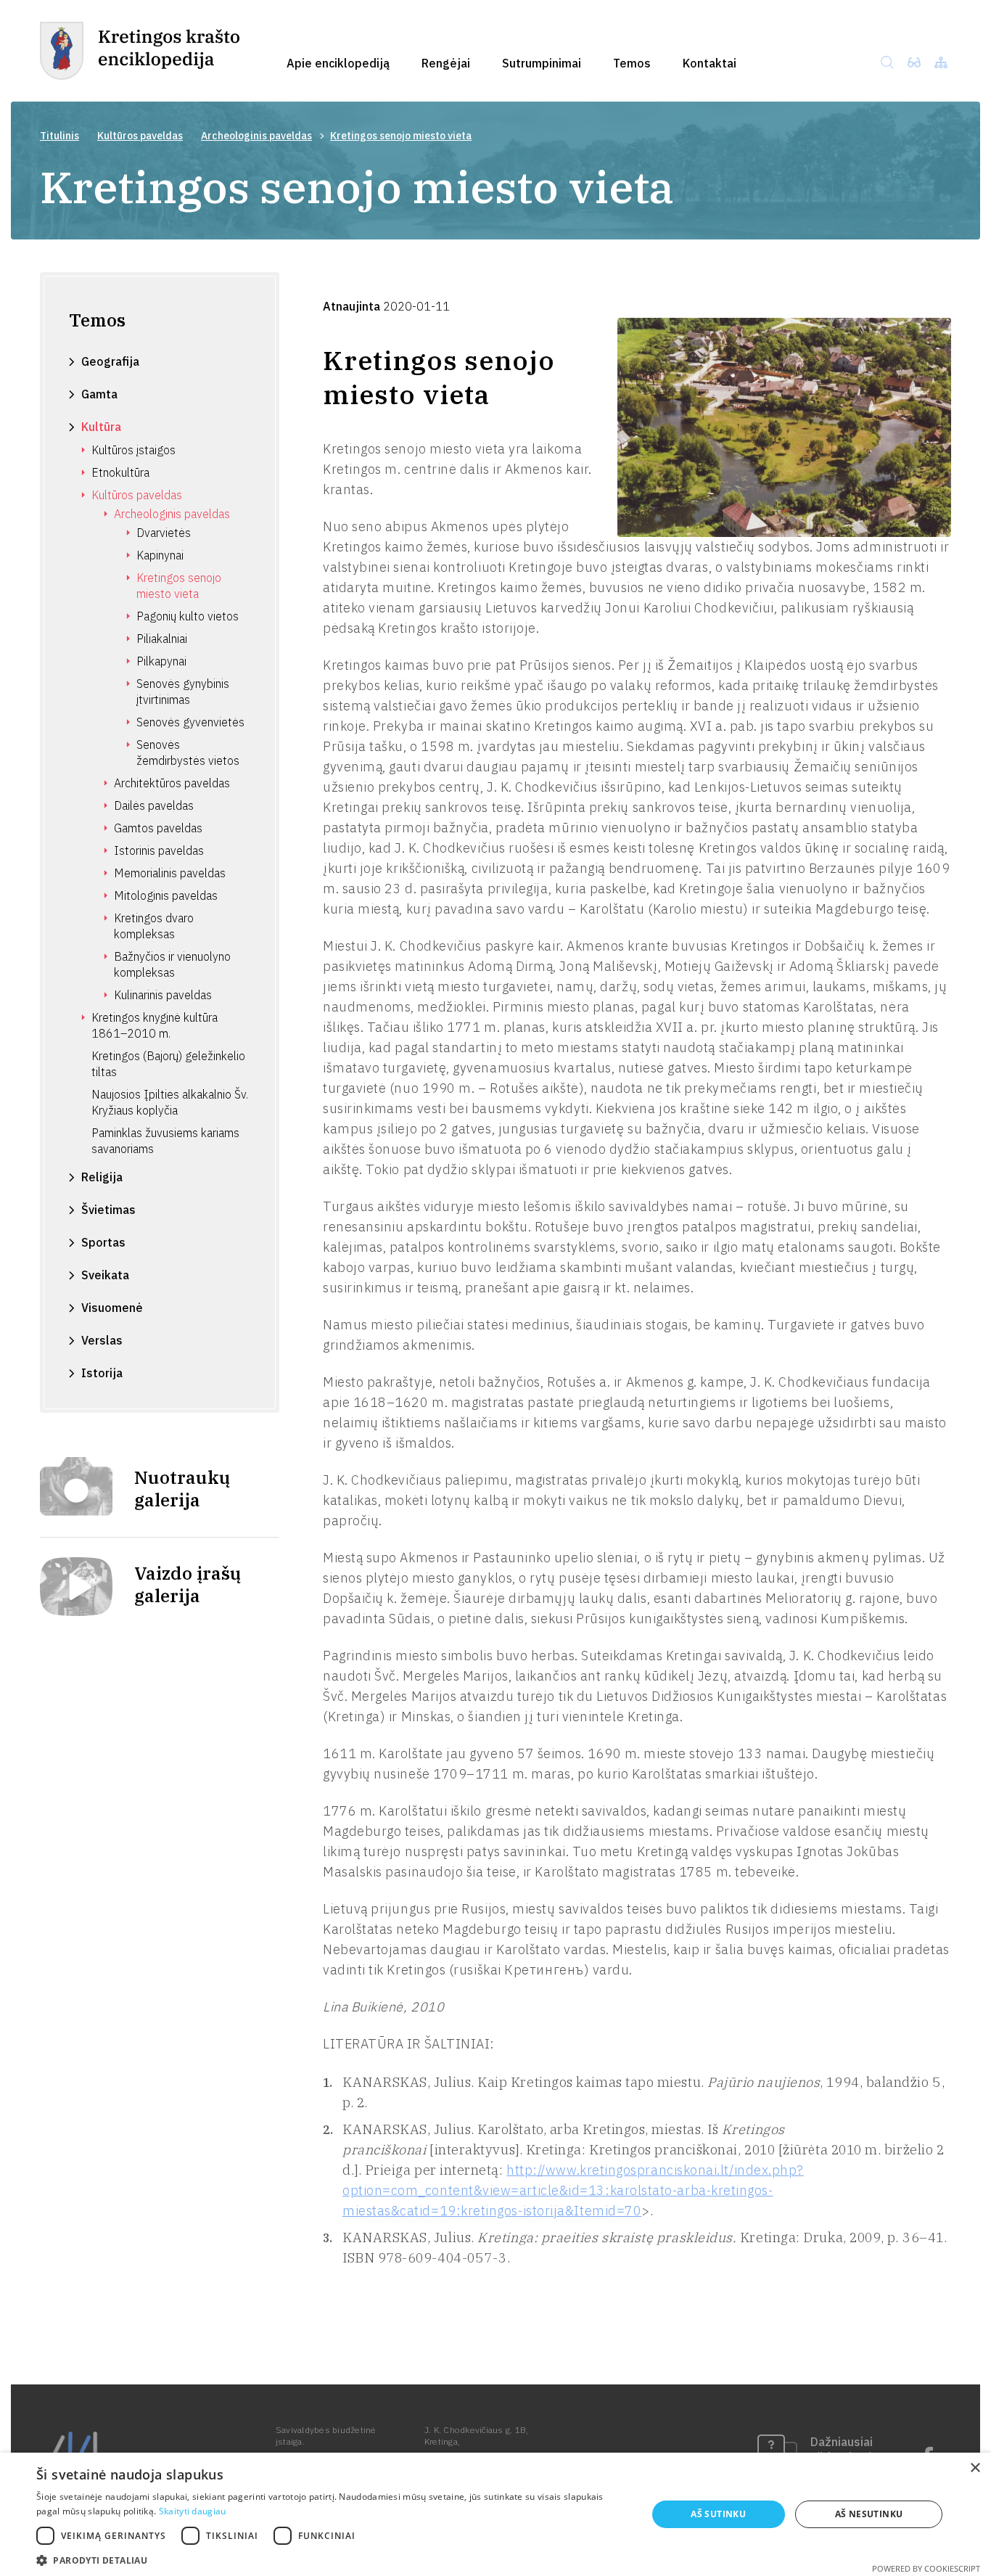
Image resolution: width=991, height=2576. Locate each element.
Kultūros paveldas (140, 136)
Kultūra (101, 427)
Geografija (110, 361)
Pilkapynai (161, 661)
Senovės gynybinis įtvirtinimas (183, 692)
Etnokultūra (120, 472)
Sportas (103, 1242)
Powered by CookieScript (926, 2568)
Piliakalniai (162, 639)
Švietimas (108, 1210)
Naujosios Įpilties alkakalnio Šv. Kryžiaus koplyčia (170, 1102)
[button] (332, 2559)
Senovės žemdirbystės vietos (188, 752)
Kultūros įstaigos (133, 450)
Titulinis (59, 136)
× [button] (975, 2468)
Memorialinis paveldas (170, 873)
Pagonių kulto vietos (188, 616)
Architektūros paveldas (172, 783)
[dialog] (495, 2514)
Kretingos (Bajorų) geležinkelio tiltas (168, 1064)
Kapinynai (160, 555)
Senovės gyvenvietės (190, 722)
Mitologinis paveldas (166, 895)
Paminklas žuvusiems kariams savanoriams (165, 1141)
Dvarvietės (164, 533)
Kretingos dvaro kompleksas (154, 926)
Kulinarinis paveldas (163, 995)
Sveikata (105, 1275)
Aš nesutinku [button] (869, 2514)
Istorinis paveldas (159, 850)
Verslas (102, 1340)
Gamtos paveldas (158, 828)
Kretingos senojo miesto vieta (179, 586)
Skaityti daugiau (193, 2511)
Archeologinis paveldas (256, 136)
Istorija (102, 1373)
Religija (102, 1177)
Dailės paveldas (154, 805)
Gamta (99, 394)
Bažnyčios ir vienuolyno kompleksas (172, 964)
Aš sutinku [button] (718, 2514)
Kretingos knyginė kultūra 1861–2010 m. (155, 1025)
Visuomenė (112, 1308)
